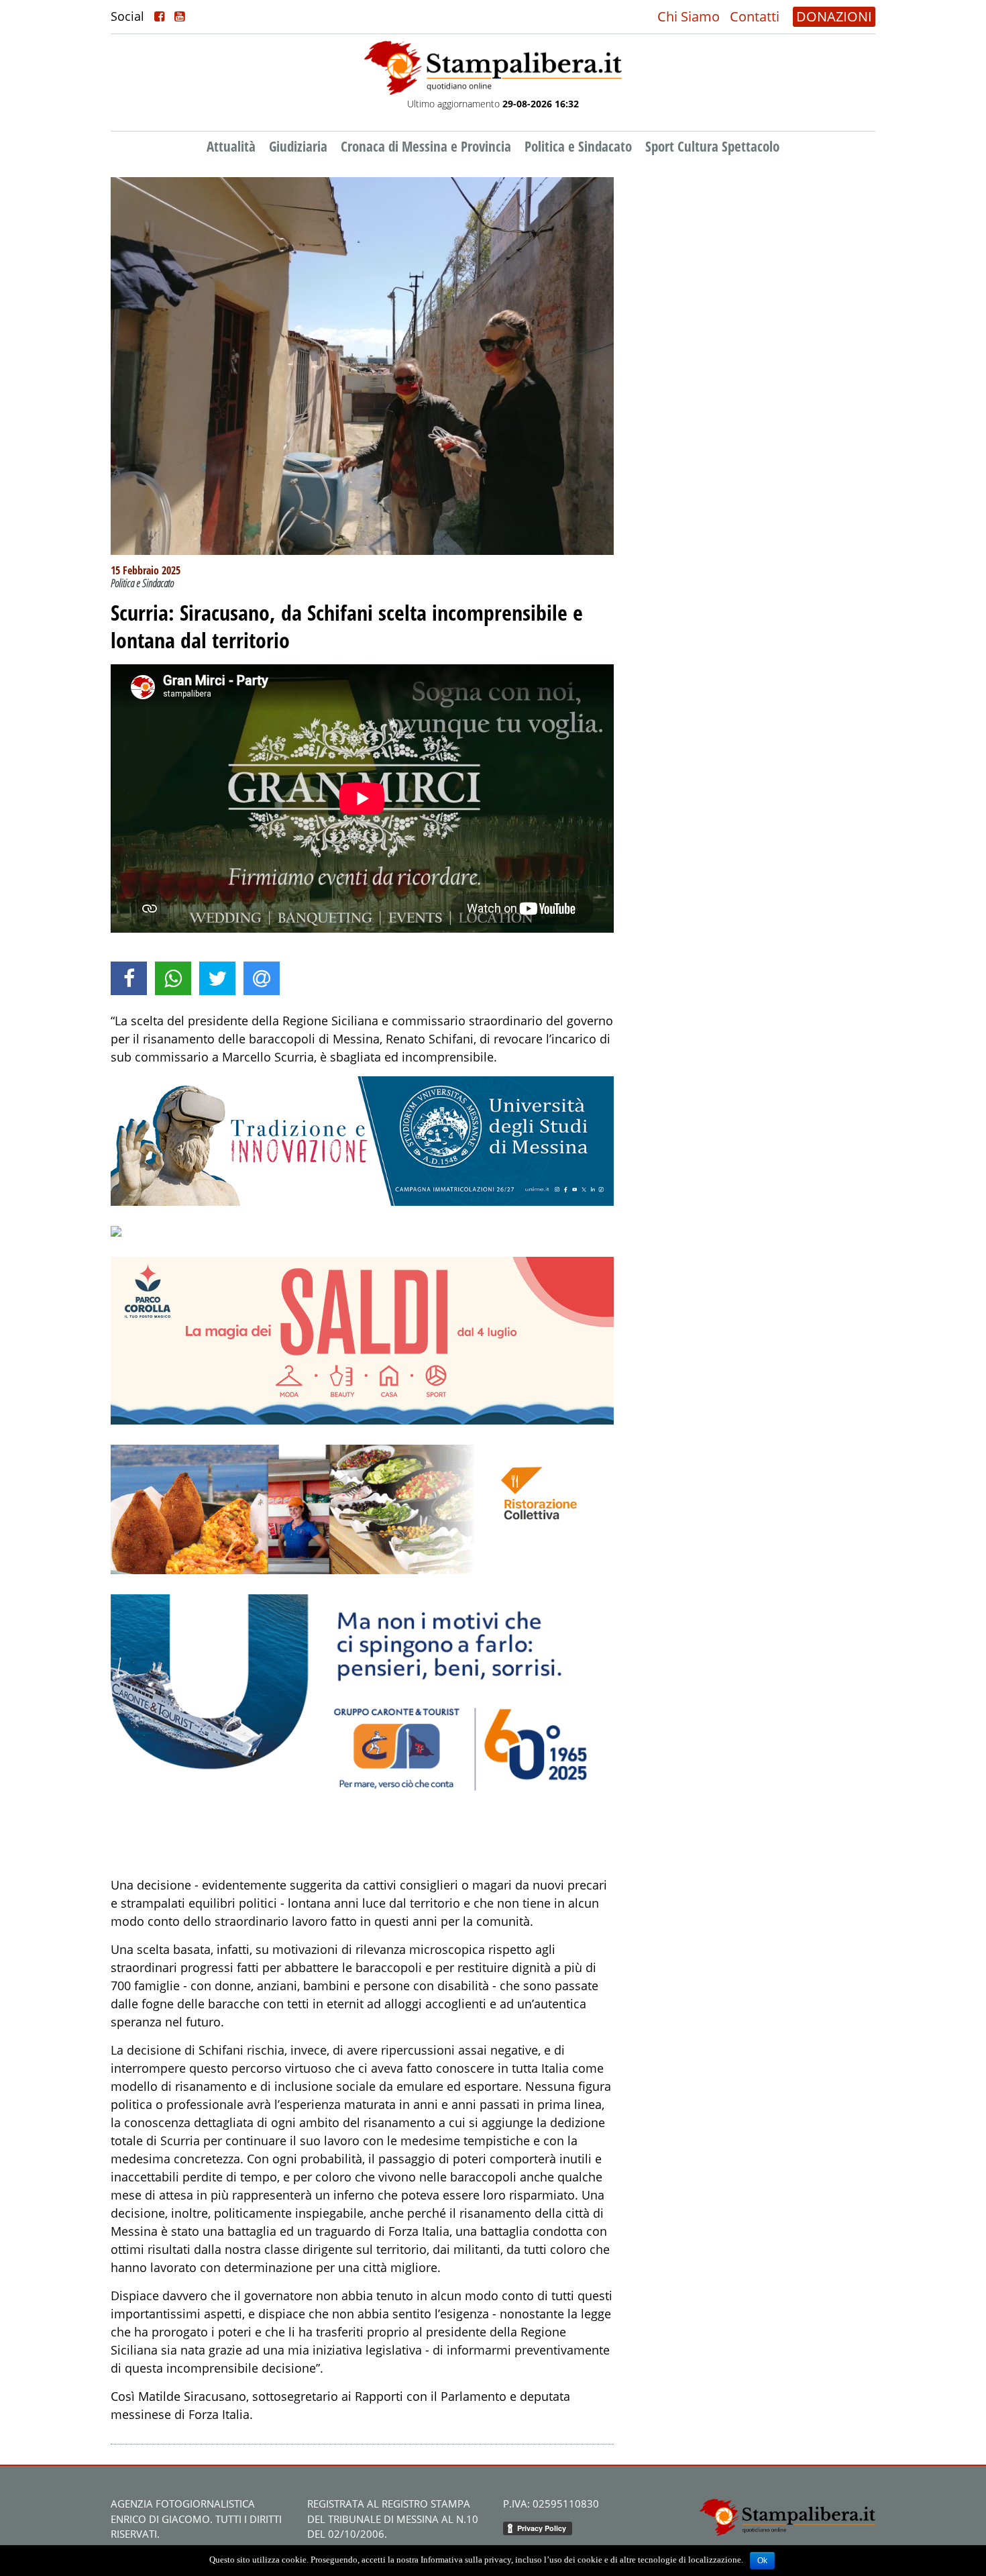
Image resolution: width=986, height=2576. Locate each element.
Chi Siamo (689, 16)
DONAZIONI (834, 16)
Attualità (231, 146)
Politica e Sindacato (578, 146)
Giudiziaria (298, 146)
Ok (762, 2561)
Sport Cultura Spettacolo (712, 146)
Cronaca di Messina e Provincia (426, 146)
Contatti (755, 16)
